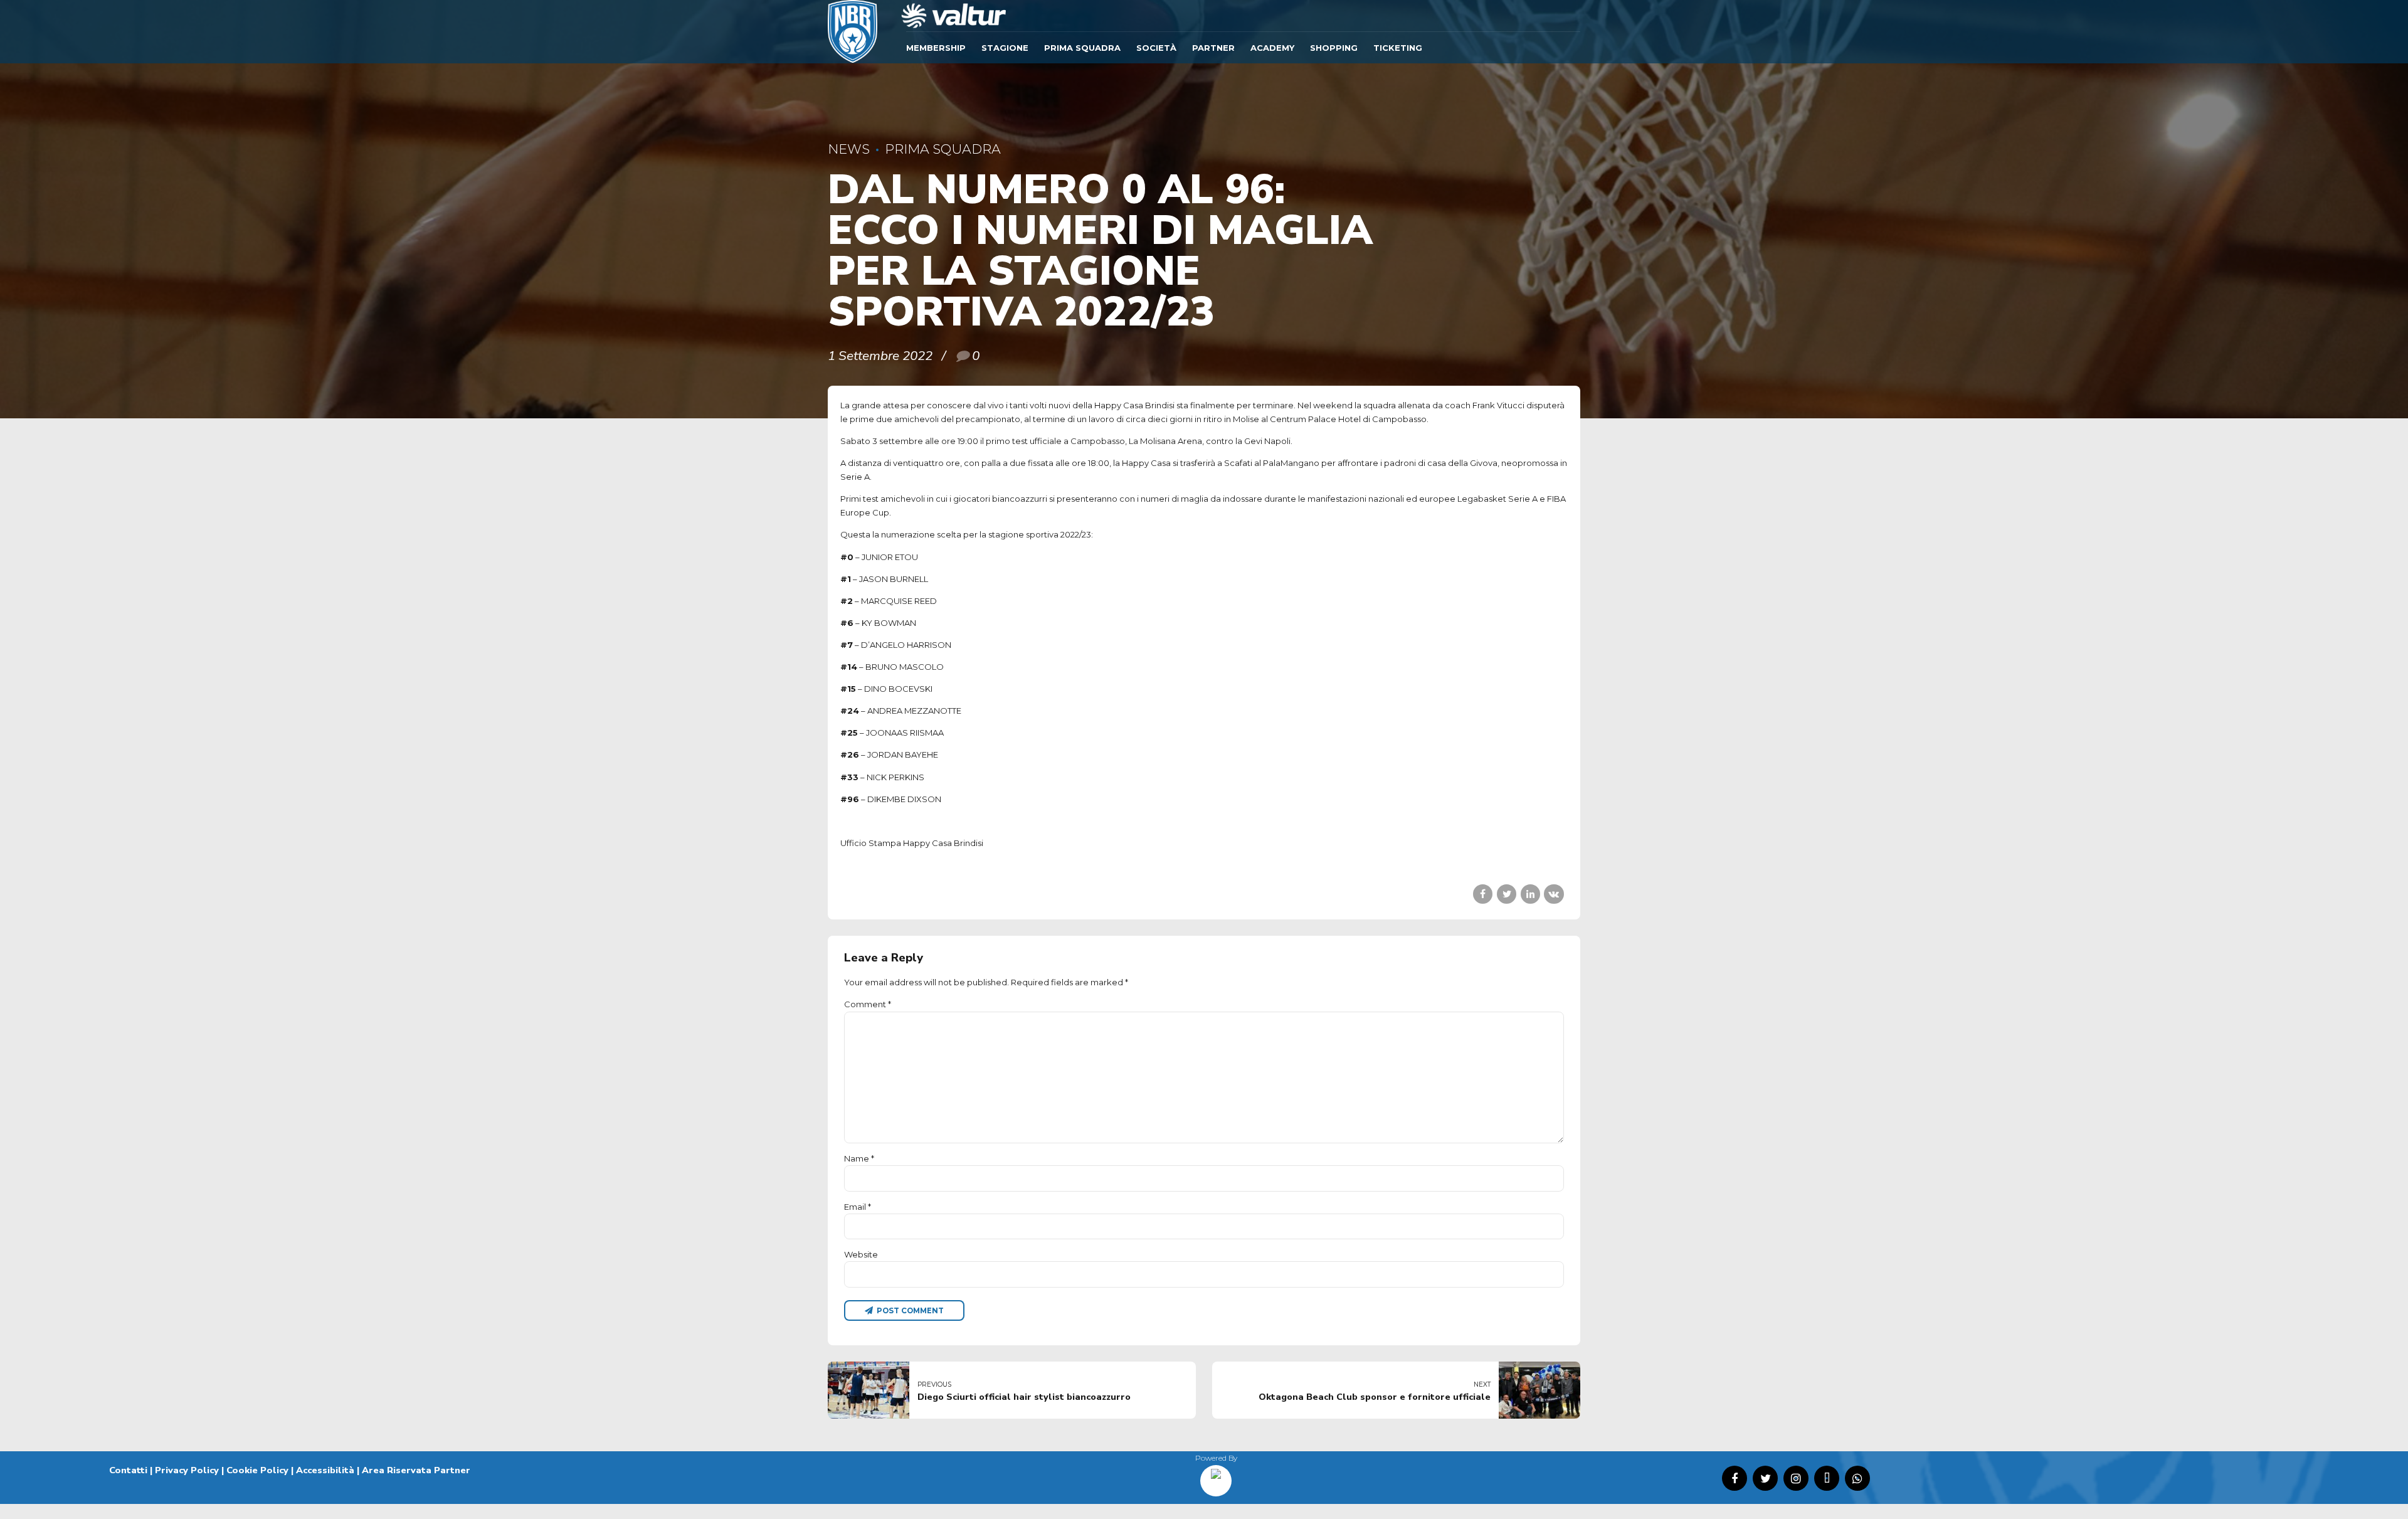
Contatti (128, 1470)
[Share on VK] (1554, 894)
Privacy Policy (187, 1470)
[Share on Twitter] (1507, 894)
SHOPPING (1334, 48)
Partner (1213, 48)
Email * (858, 1207)
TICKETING (1398, 48)
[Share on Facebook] (1483, 894)
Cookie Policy (257, 1470)
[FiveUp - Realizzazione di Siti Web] (1216, 1476)
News (849, 149)
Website (861, 1254)
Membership (936, 48)
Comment (868, 1004)
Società (1156, 48)
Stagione (1005, 48)
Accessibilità (325, 1470)
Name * (859, 1158)
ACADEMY (1272, 48)
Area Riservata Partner (416, 1470)
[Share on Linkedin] (1530, 894)
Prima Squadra (1082, 48)
